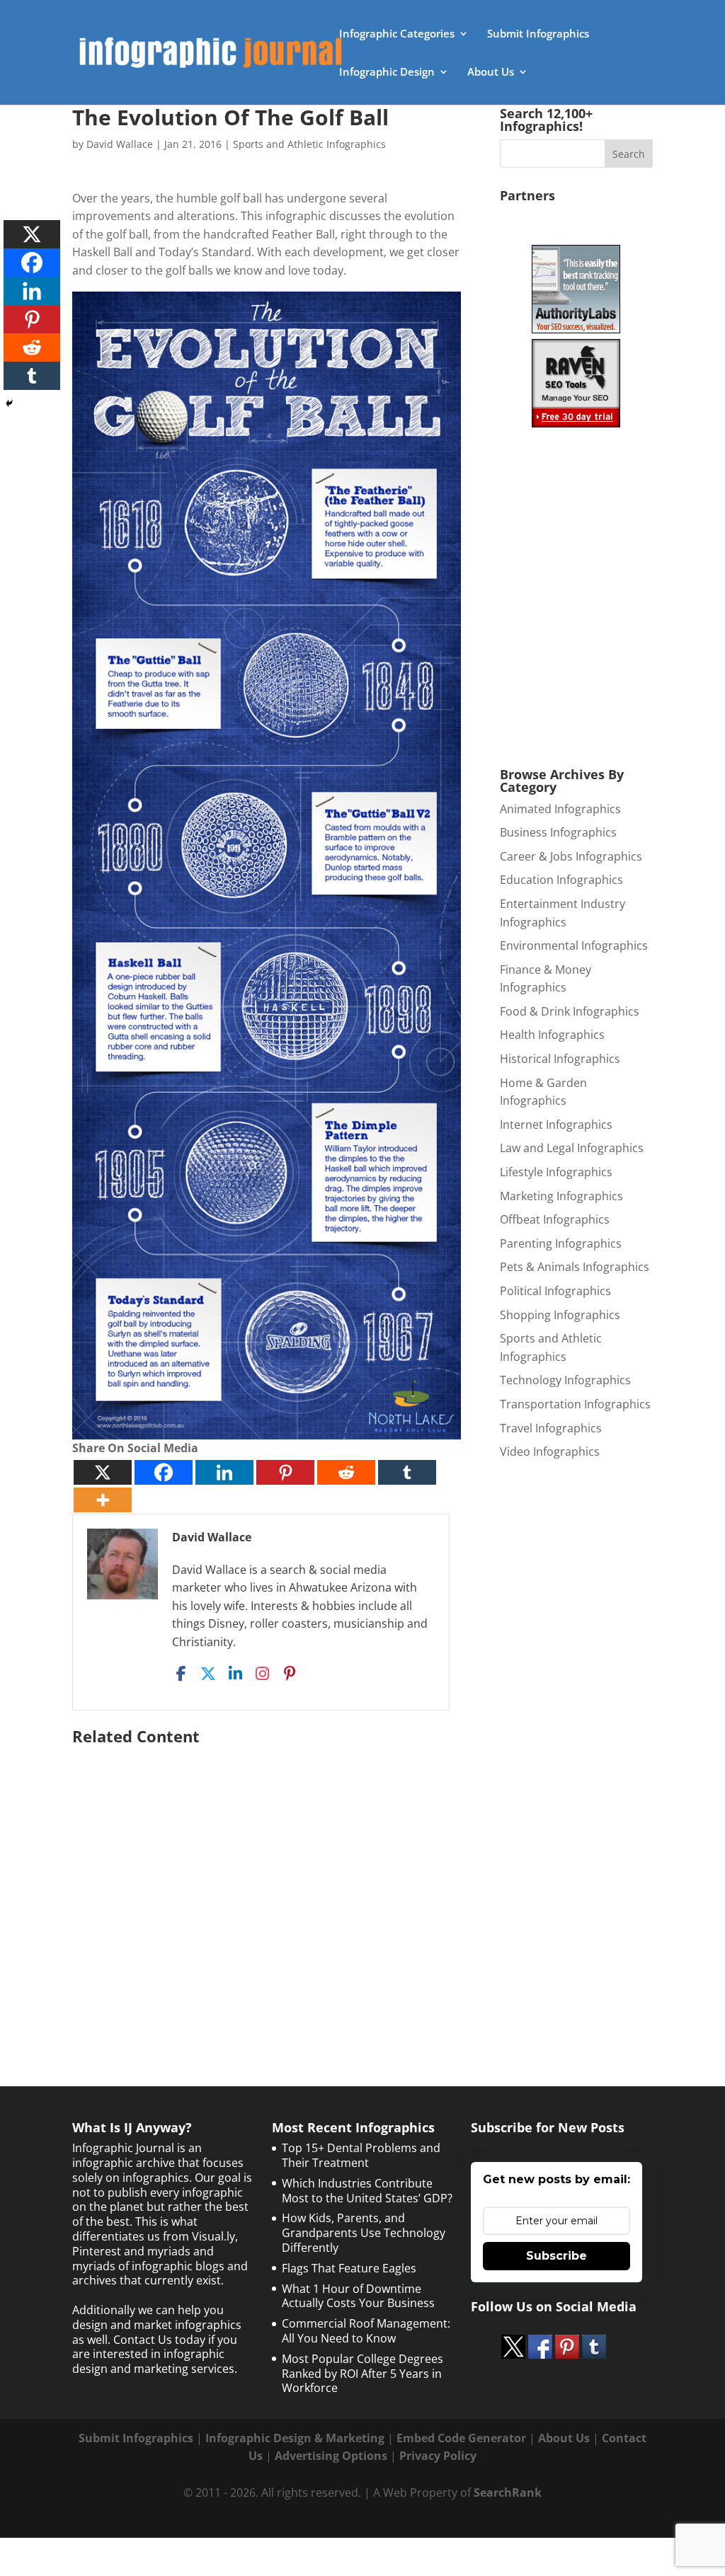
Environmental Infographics (574, 945)
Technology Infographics (565, 1380)
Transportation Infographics (575, 1404)
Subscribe (556, 2256)
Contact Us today (159, 2340)
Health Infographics (552, 1035)
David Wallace (120, 144)
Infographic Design (387, 73)
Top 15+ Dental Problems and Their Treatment (361, 2155)
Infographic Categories (397, 34)
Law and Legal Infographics (572, 1148)
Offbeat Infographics (555, 1219)
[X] (103, 1472)
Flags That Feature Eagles (349, 2268)
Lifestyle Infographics (556, 1172)
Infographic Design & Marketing (295, 2438)
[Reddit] (346, 1472)
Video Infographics (550, 1451)
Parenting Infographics (561, 1243)
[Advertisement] (267, 1887)
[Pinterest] (285, 1472)
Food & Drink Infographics (570, 1011)
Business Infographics (558, 832)
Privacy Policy (438, 2456)
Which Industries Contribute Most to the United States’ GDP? (367, 2191)
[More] (103, 1500)
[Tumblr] (407, 1472)
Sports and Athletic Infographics (309, 144)
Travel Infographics (551, 1428)
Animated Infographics (560, 809)
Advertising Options (331, 2456)
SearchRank (508, 2492)
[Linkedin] (224, 1472)
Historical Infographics (560, 1059)
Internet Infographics (556, 1125)
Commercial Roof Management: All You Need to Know (366, 2331)
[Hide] (9, 403)
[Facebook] (164, 1472)
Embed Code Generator (461, 2438)
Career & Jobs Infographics (571, 856)
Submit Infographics (538, 34)
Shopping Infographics (560, 1315)
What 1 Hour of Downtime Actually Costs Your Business (358, 2296)
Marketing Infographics (561, 1196)
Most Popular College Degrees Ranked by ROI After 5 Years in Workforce (362, 2374)
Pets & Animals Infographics (575, 1267)
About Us (491, 73)
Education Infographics (561, 880)
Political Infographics (555, 1291)
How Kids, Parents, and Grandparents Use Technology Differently (364, 2233)
